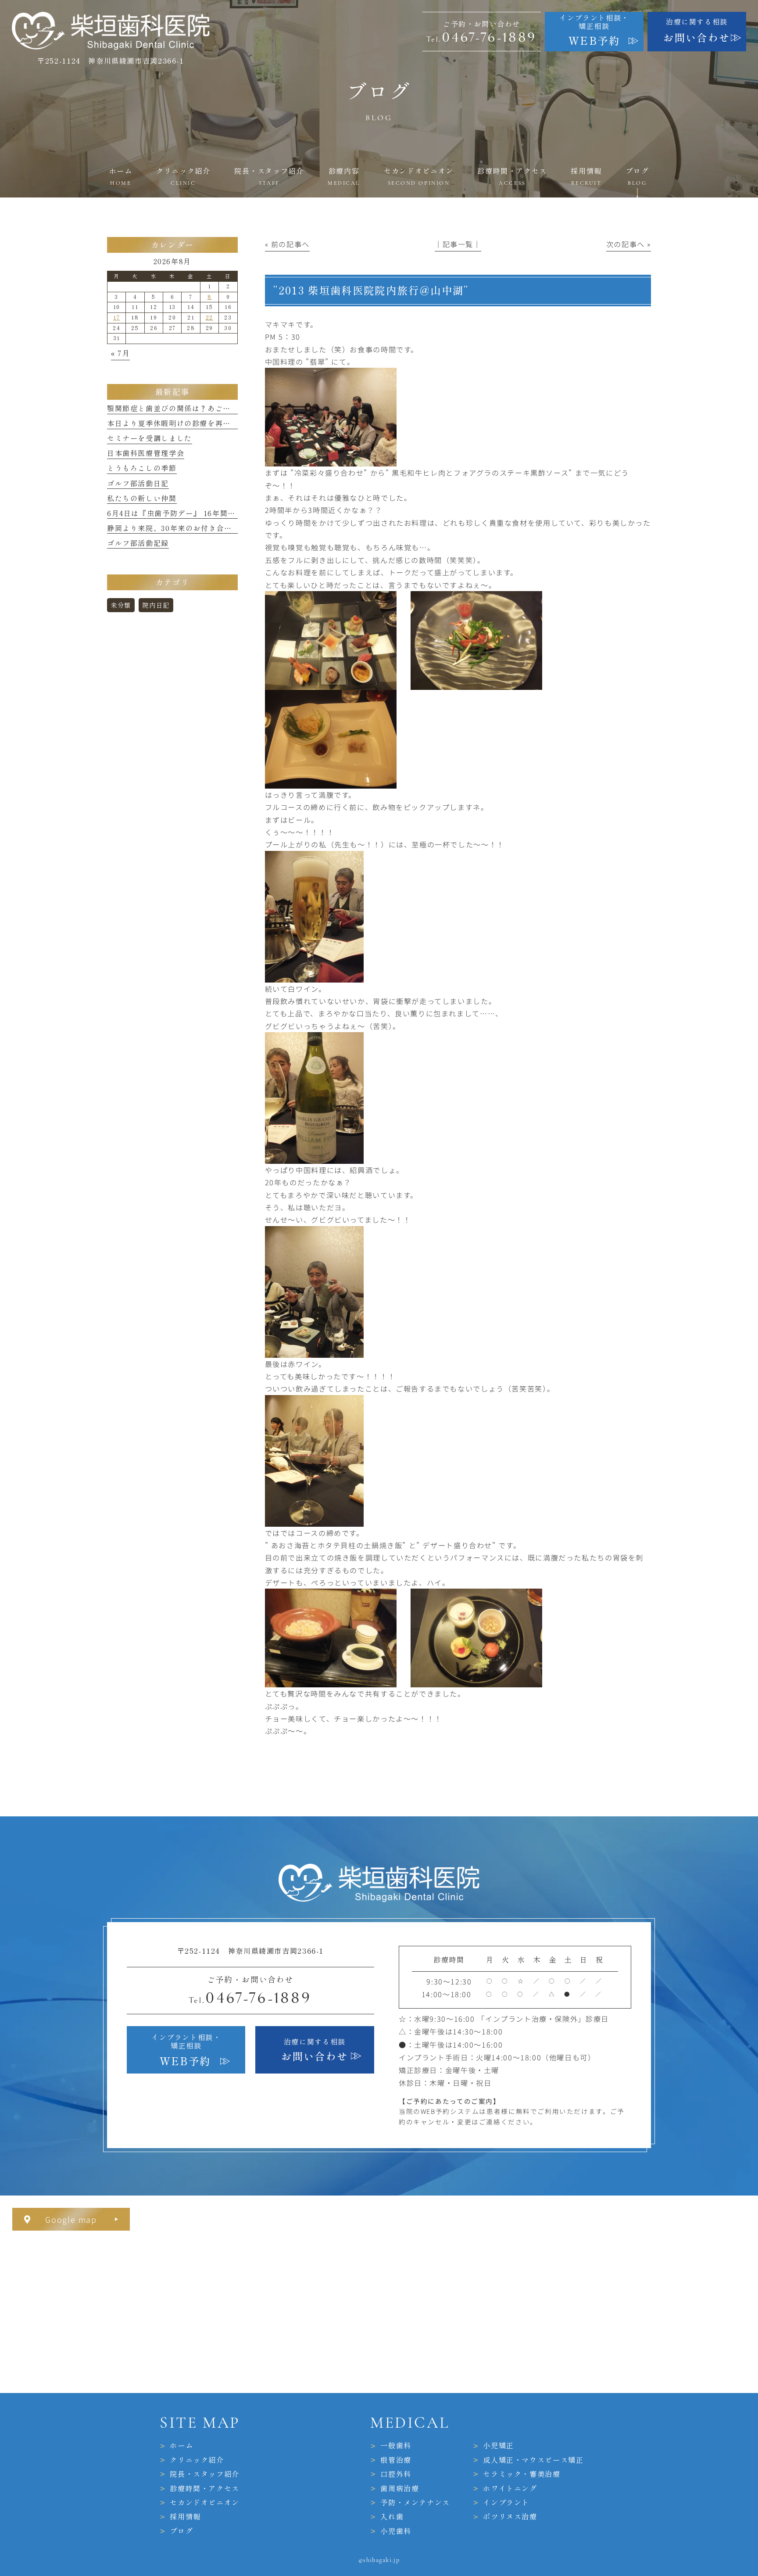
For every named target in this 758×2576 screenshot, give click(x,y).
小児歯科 (396, 2531)
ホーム (181, 2446)
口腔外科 (396, 2474)
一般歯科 (396, 2446)
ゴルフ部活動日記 (138, 484)
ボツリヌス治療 (510, 2517)
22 (209, 318)
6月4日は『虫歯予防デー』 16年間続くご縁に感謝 (195, 513)
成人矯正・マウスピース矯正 (533, 2460)
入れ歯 (392, 2517)
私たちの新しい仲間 (142, 499)
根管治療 (396, 2460)
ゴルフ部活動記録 (138, 543)
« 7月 (120, 353)
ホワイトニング (510, 2489)
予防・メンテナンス (415, 2503)
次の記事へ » (629, 244)
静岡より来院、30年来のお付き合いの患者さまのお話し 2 (207, 528)
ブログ (181, 2531)
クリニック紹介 (197, 2460)
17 (116, 318)
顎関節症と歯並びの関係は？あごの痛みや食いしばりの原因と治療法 (227, 409)
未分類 (121, 605)
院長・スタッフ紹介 (205, 2474)
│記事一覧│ (458, 244)
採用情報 (185, 2517)
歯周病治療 (400, 2489)
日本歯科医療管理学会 (146, 453)
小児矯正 (498, 2446)
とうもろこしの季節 (142, 468)
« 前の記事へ (287, 244)
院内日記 (156, 605)
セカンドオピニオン (205, 2503)
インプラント (506, 2503)
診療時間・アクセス (205, 2489)
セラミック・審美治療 (522, 2474)
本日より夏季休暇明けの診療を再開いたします (188, 423)
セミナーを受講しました (150, 438)
